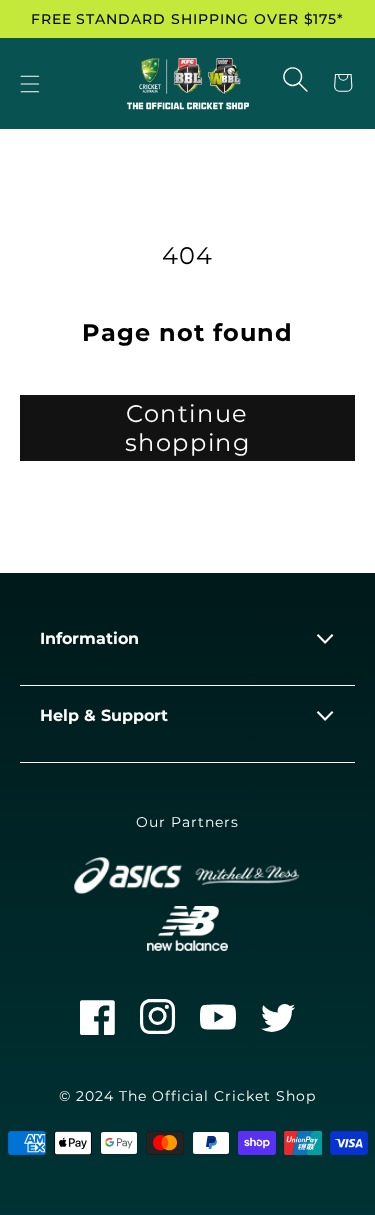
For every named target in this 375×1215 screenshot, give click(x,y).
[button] (30, 85)
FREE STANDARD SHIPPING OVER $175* (188, 19)
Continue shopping (188, 428)
